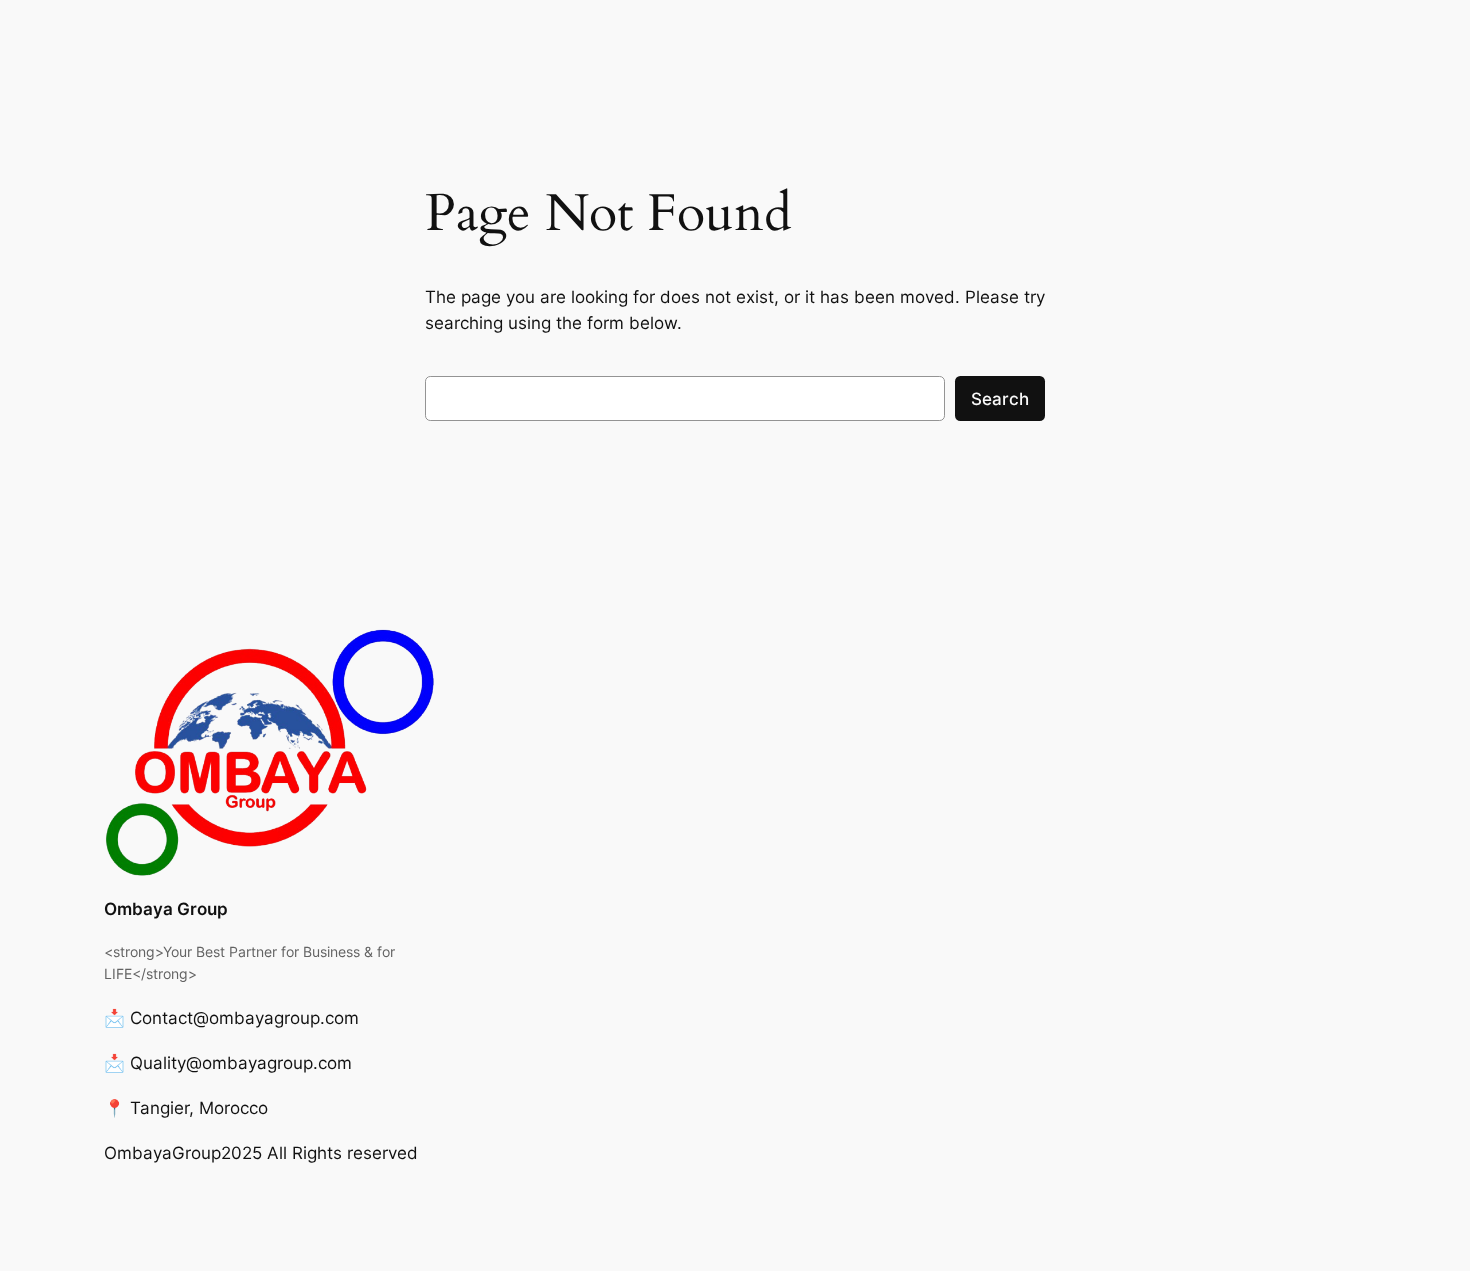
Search (1000, 399)
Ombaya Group (166, 909)
